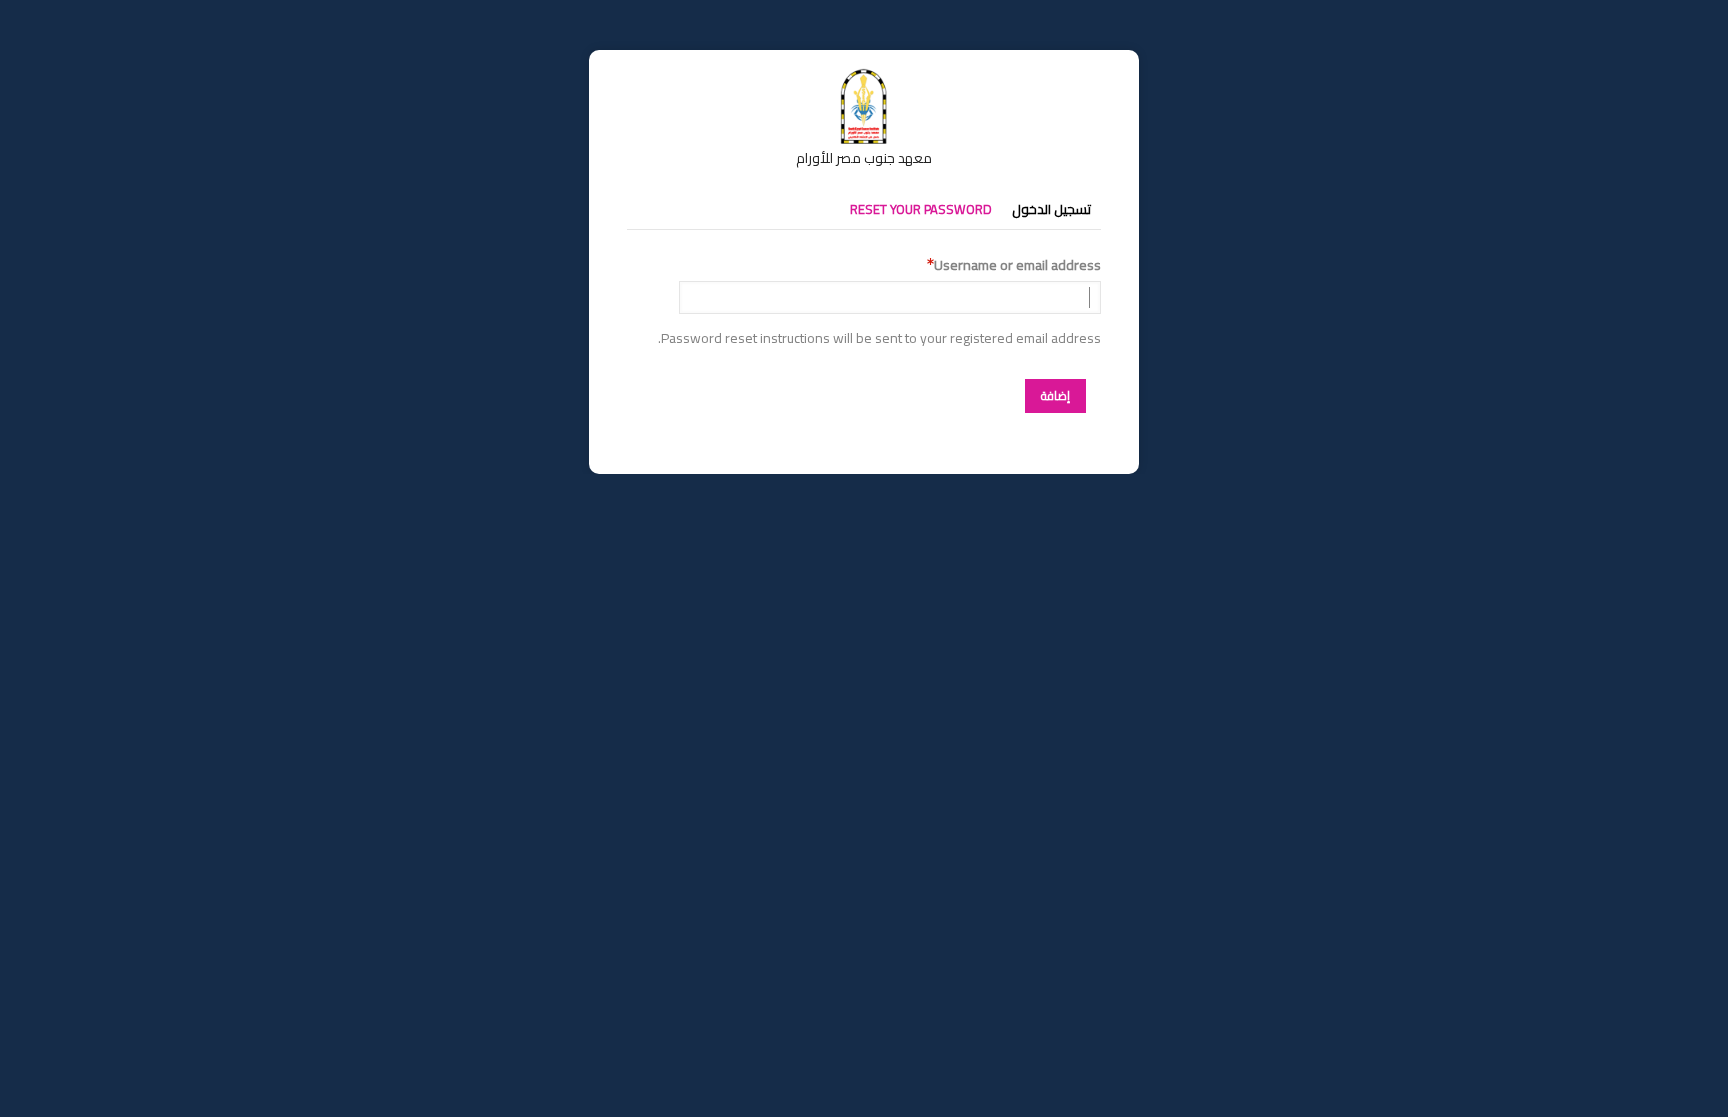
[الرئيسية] (864, 78)
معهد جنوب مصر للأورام (864, 158)
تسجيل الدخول (1051, 209)
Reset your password (921, 209)
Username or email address (1017, 265)
